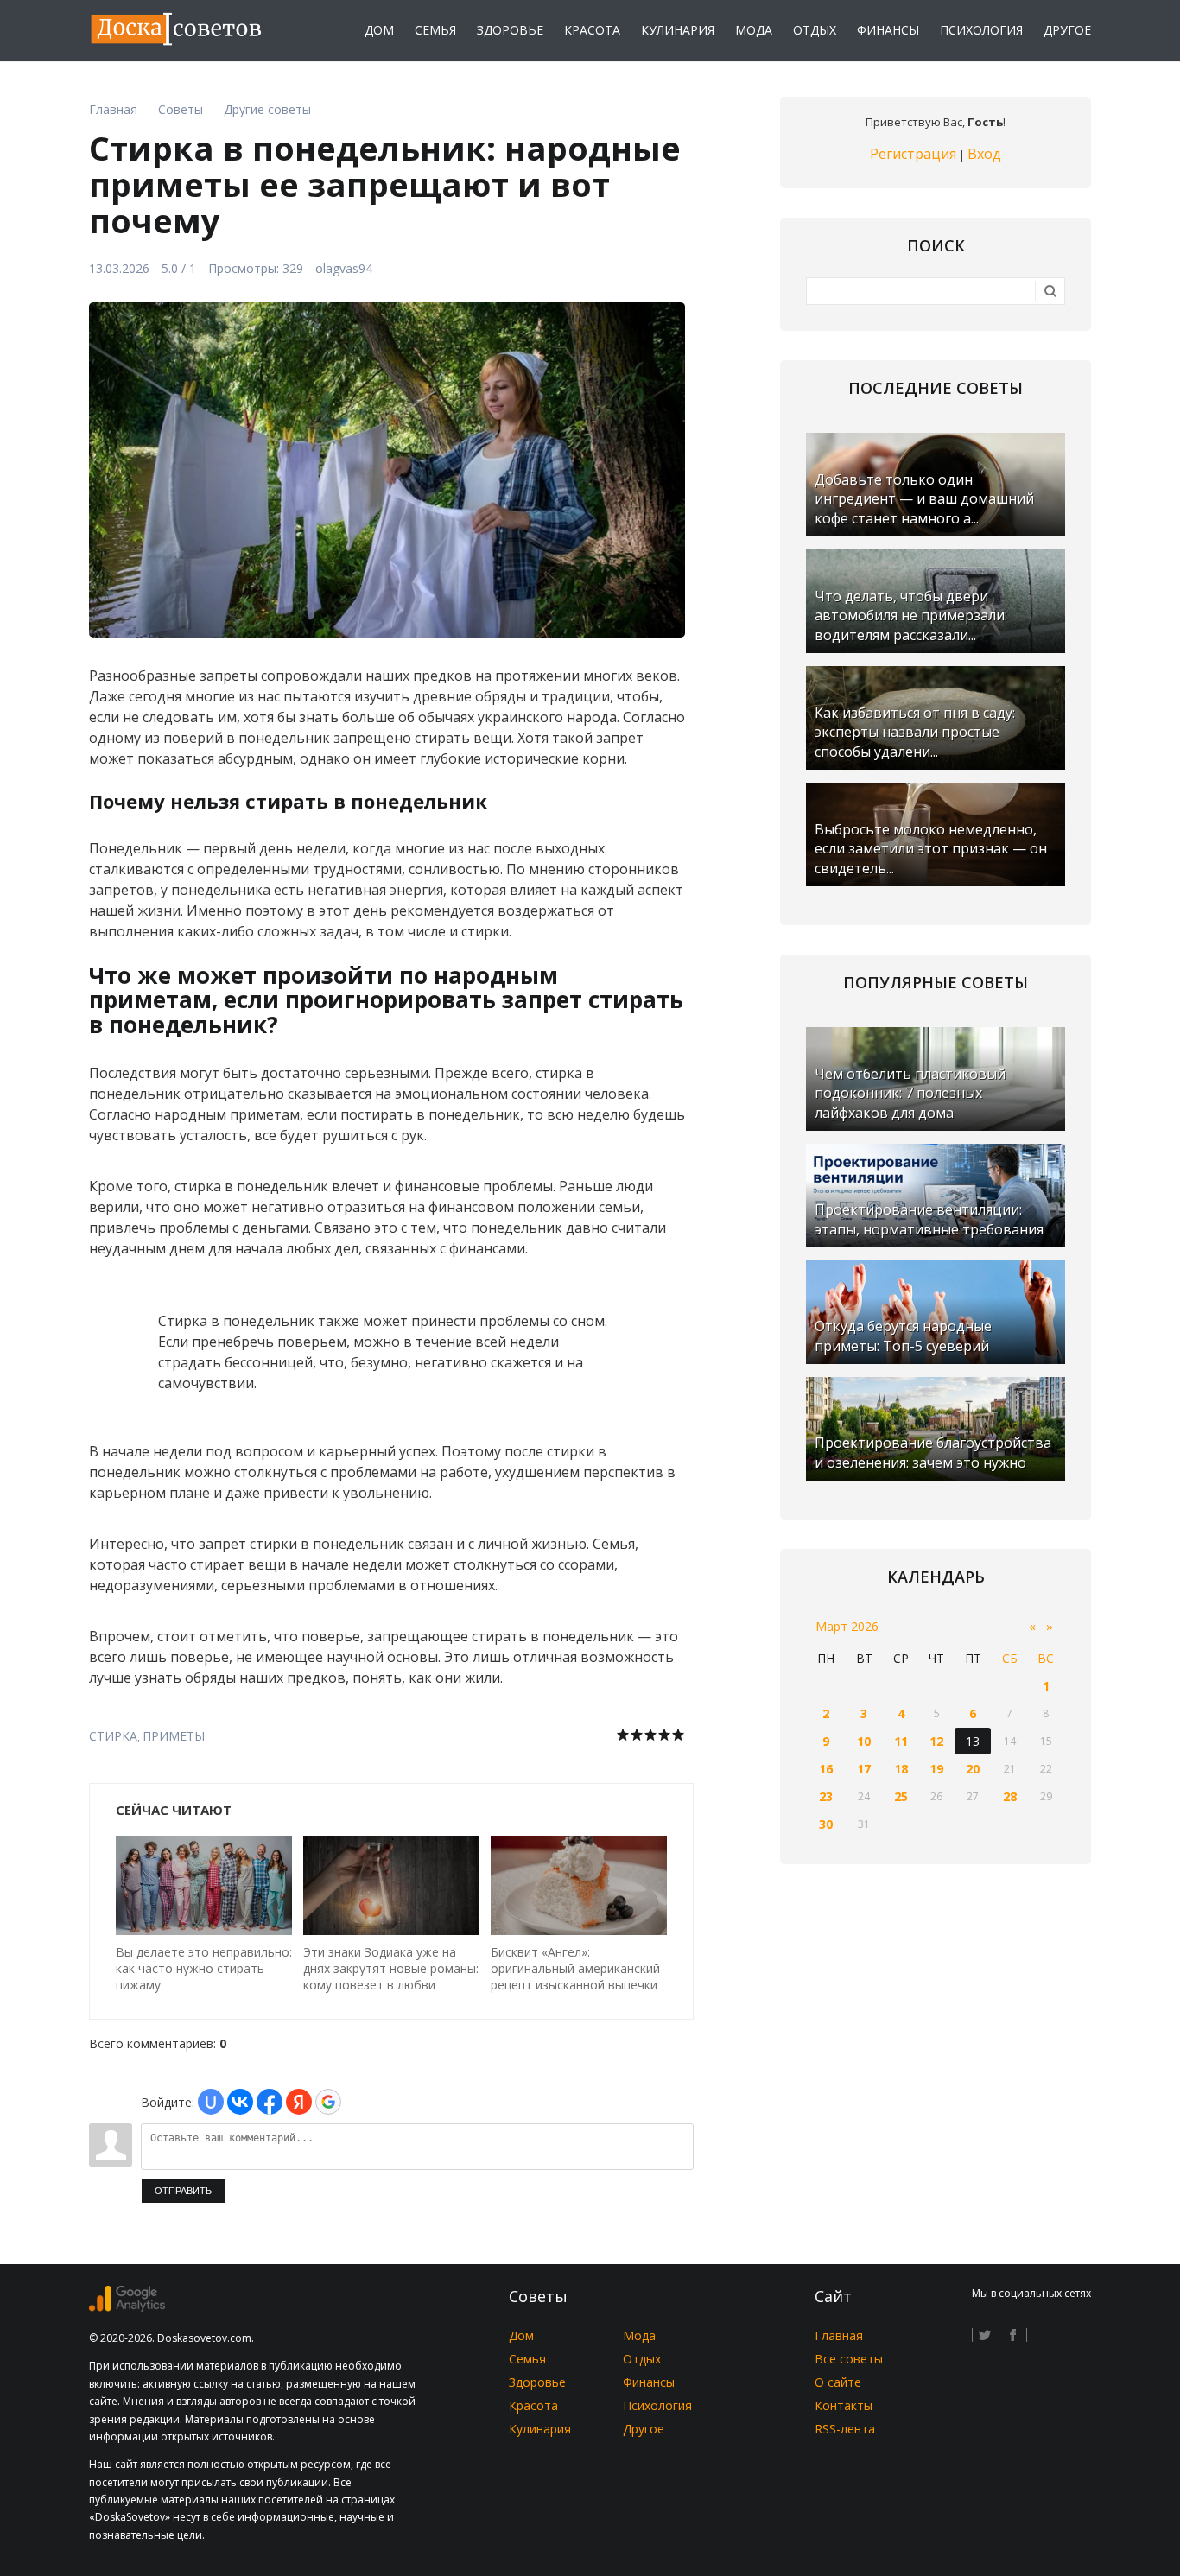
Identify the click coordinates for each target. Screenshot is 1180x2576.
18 (901, 1769)
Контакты (844, 2405)
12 (936, 1741)
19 (936, 1769)
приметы (174, 1736)
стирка (113, 1736)
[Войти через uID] (211, 2102)
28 (1010, 1796)
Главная (839, 2335)
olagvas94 (344, 268)
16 (826, 1769)
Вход (984, 154)
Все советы (849, 2359)
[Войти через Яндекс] (299, 2102)
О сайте (838, 2382)
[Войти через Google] (328, 2102)
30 (826, 1824)
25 (901, 1796)
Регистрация (913, 154)
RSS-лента (845, 2429)
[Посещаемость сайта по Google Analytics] (127, 2307)
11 (901, 1741)
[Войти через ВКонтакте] (240, 2102)
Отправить (183, 2191)
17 (864, 1769)
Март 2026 (847, 1626)
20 (973, 1769)
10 (864, 1741)
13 (973, 1741)
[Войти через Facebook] (270, 2102)
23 (826, 1796)
